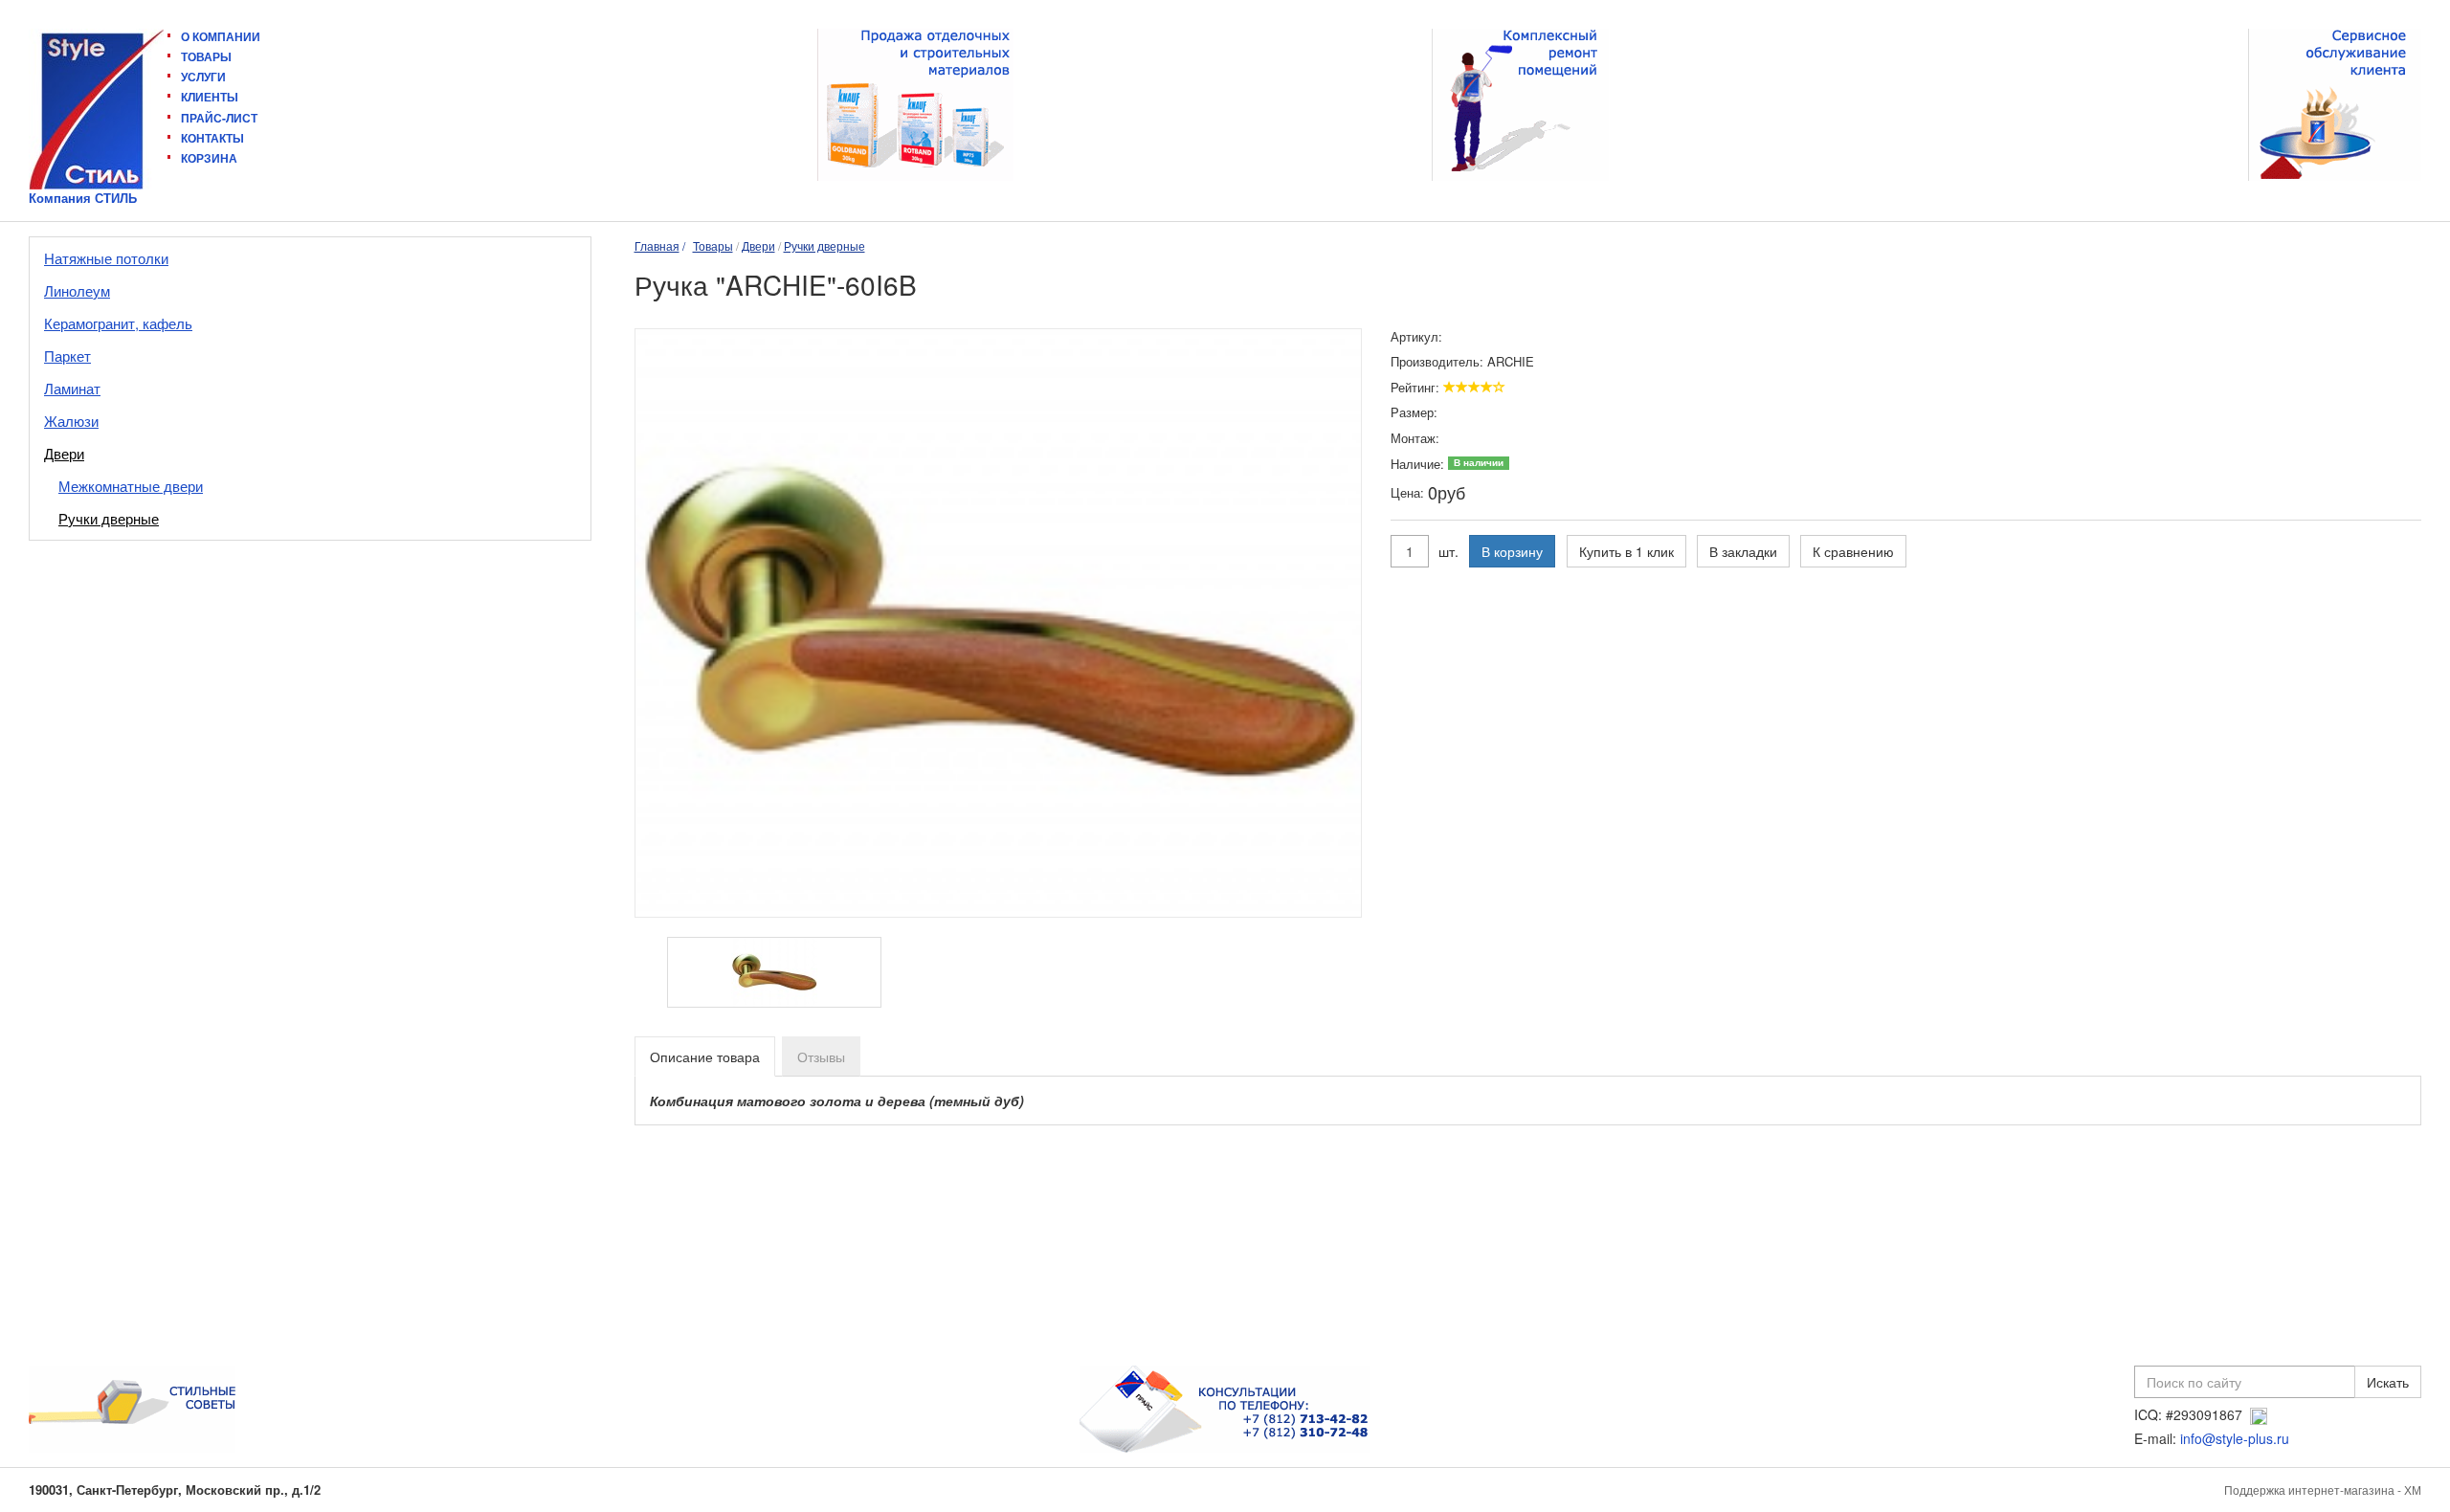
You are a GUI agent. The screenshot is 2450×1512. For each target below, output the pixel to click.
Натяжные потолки (106, 258)
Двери (64, 453)
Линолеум (77, 290)
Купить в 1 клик (1626, 551)
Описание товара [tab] (705, 1056)
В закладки (1743, 551)
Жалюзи (71, 421)
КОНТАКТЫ (212, 138)
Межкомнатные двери (131, 486)
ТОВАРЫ (206, 56)
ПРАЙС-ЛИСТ (219, 118)
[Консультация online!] (2259, 1414)
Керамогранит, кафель (118, 323)
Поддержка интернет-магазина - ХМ (2323, 1490)
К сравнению (1853, 551)
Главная (657, 245)
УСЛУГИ (203, 77)
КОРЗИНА (209, 158)
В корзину (1512, 551)
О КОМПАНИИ (221, 37)
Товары (713, 245)
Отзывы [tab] (821, 1056)
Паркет (67, 356)
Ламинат (72, 388)
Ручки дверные (109, 518)
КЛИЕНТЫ (210, 97)
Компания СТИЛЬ (83, 198)
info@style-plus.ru (2235, 1438)
